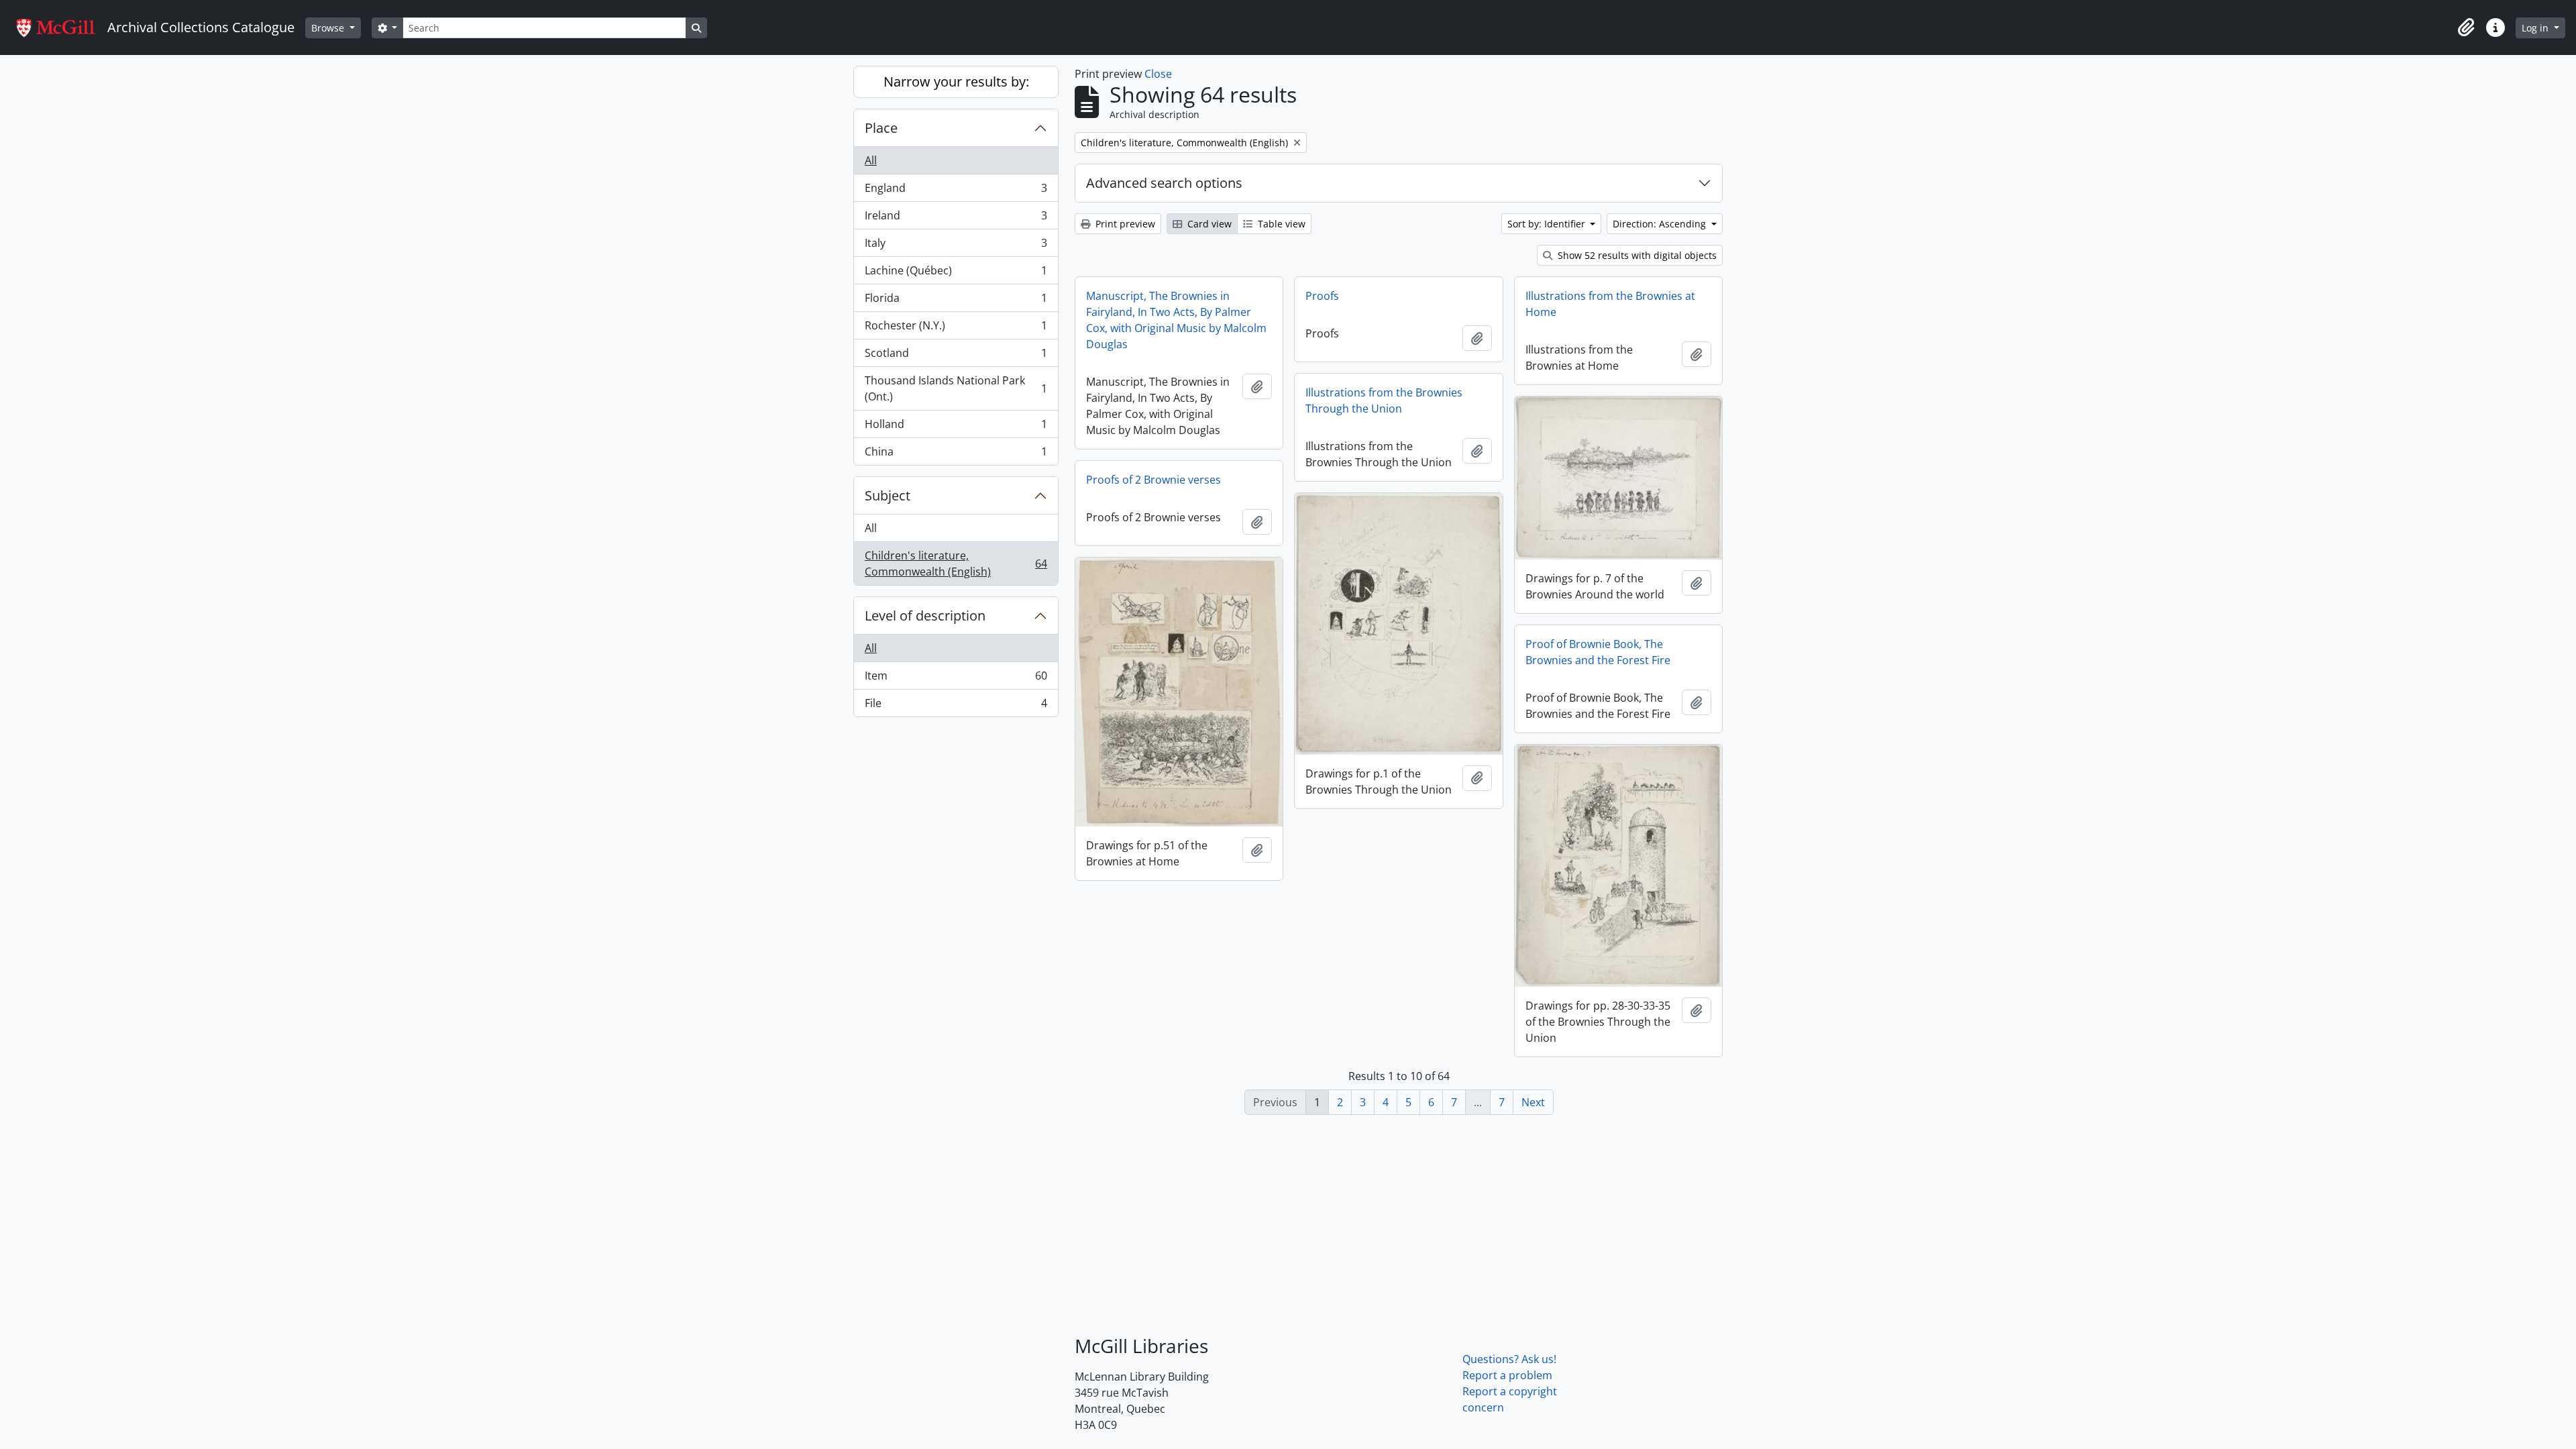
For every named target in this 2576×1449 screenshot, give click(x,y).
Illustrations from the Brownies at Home (1610, 304)
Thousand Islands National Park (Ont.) (956, 388)
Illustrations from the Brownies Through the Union (1384, 400)
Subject (888, 495)
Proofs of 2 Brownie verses (1153, 480)
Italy (956, 246)
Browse (329, 28)
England (956, 191)
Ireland (956, 219)
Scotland (956, 356)
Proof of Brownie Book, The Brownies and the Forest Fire (1598, 652)
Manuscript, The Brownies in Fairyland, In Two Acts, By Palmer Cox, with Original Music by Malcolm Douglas (1176, 320)
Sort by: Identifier (1548, 224)
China (956, 454)
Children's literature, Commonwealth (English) (956, 563)
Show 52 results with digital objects (1636, 255)
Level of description (925, 615)
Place (881, 128)
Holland (956, 427)
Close (1158, 74)
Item (956, 679)
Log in (2536, 28)
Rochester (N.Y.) (956, 329)
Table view (1280, 224)
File (956, 706)
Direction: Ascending (1661, 224)
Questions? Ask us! (1509, 1359)
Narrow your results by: (956, 82)
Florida (956, 301)
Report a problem (1507, 1375)
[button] (2466, 28)
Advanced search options (1164, 183)
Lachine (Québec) (956, 274)
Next (1533, 1102)
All (871, 160)
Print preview (1124, 224)
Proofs (1322, 296)
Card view (1208, 224)
